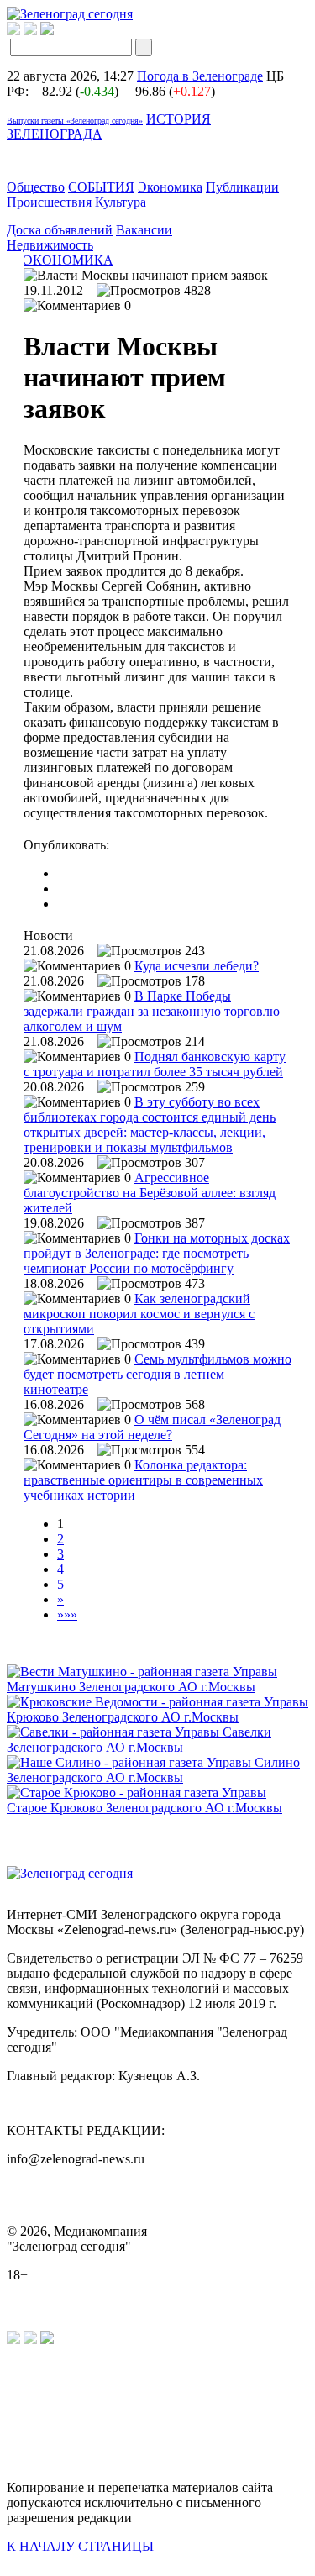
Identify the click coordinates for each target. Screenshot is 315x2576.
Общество (36, 187)
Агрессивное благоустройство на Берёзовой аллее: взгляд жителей (150, 1193)
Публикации (242, 187)
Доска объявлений (60, 230)
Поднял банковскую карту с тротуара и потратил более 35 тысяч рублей (155, 1064)
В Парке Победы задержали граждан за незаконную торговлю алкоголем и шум (152, 1011)
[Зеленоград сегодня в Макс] (58, 31)
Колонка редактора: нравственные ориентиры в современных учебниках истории (143, 1480)
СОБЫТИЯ (101, 187)
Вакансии (144, 230)
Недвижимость (50, 245)
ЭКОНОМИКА (68, 260)
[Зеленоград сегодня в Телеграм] (30, 31)
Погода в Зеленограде (200, 76)
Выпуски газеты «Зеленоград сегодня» (75, 121)
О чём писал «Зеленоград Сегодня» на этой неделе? (152, 1427)
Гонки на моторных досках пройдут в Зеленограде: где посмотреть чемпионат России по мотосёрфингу (157, 1253)
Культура (121, 202)
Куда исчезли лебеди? (197, 966)
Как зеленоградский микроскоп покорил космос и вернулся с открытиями (139, 1314)
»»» (67, 1614)
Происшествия (49, 202)
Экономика (170, 187)
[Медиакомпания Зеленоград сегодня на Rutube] (13, 31)
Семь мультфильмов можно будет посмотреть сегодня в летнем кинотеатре (157, 1374)
